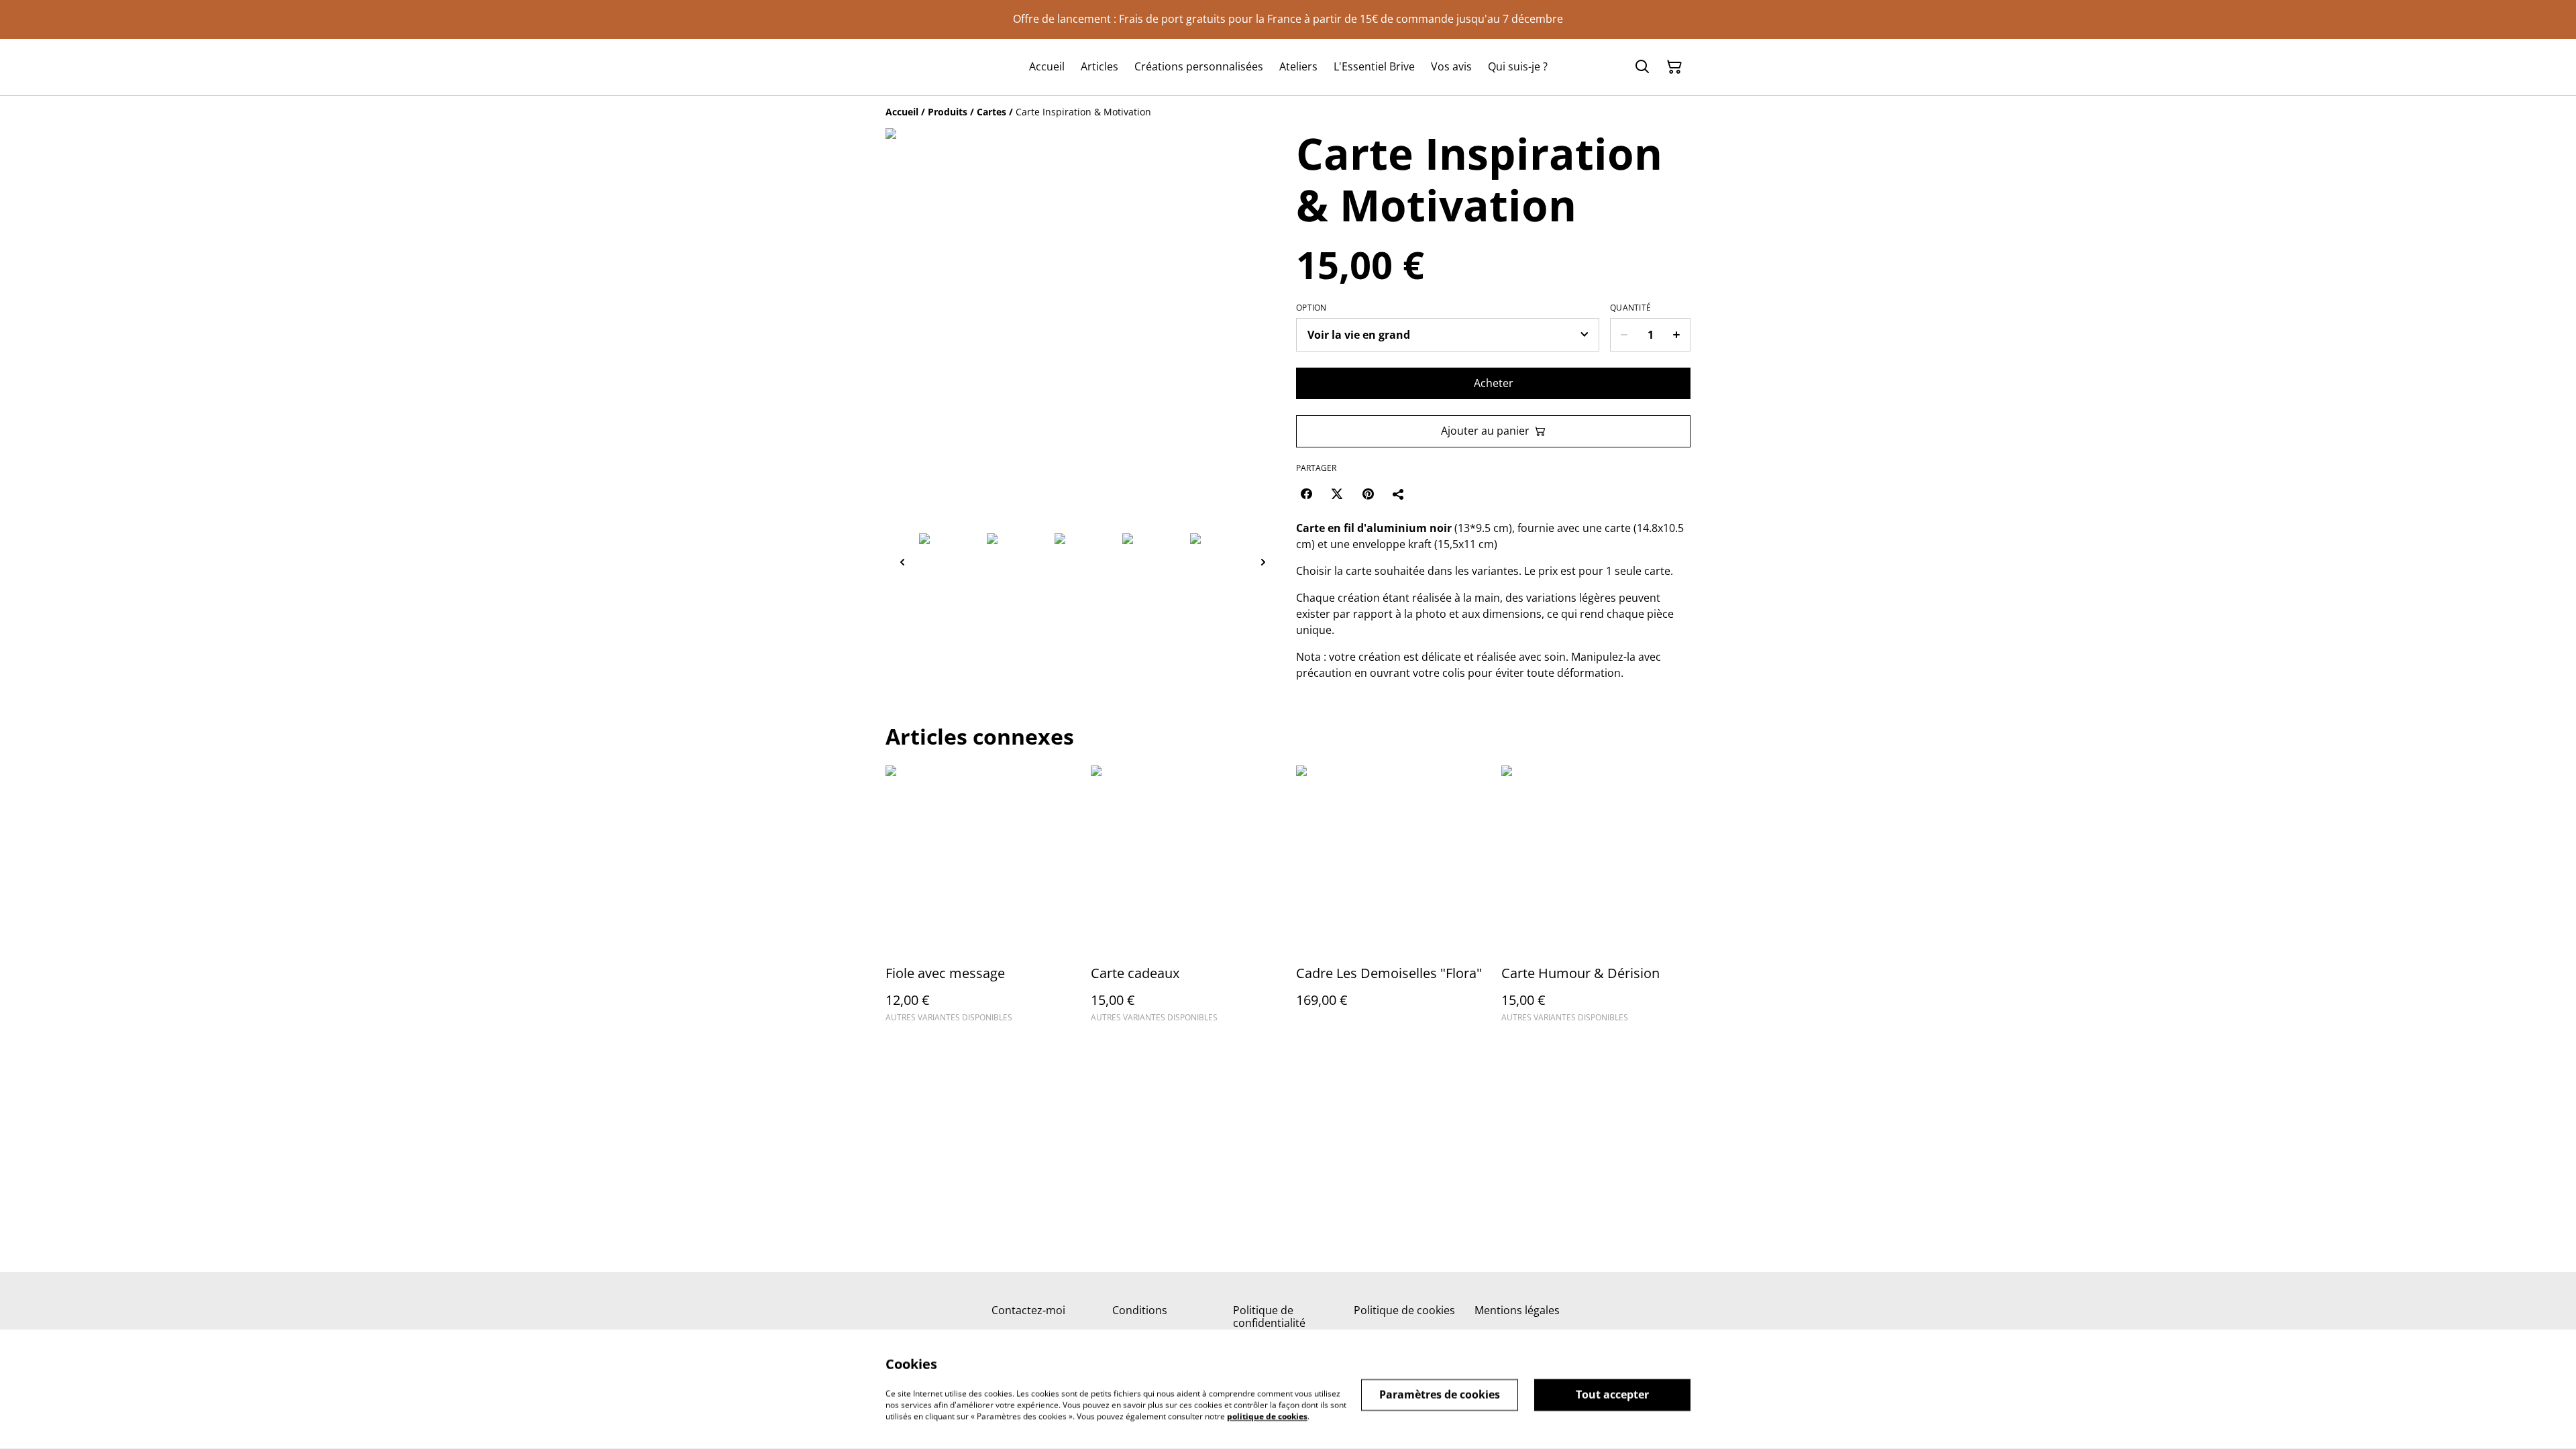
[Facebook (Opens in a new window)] (1306, 494)
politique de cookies (1267, 1416)
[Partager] (1399, 494)
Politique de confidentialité (1269, 1317)
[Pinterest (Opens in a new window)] (1368, 494)
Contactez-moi (1028, 1310)
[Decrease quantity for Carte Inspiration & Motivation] (1624, 335)
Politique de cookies (1404, 1310)
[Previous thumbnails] (902, 562)
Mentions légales (1517, 1310)
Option (1311, 308)
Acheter (1494, 383)
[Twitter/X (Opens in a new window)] (1337, 494)
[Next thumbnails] (1263, 562)
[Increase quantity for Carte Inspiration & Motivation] (1677, 335)
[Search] (1642, 67)
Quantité (1630, 308)
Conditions (1140, 1310)
